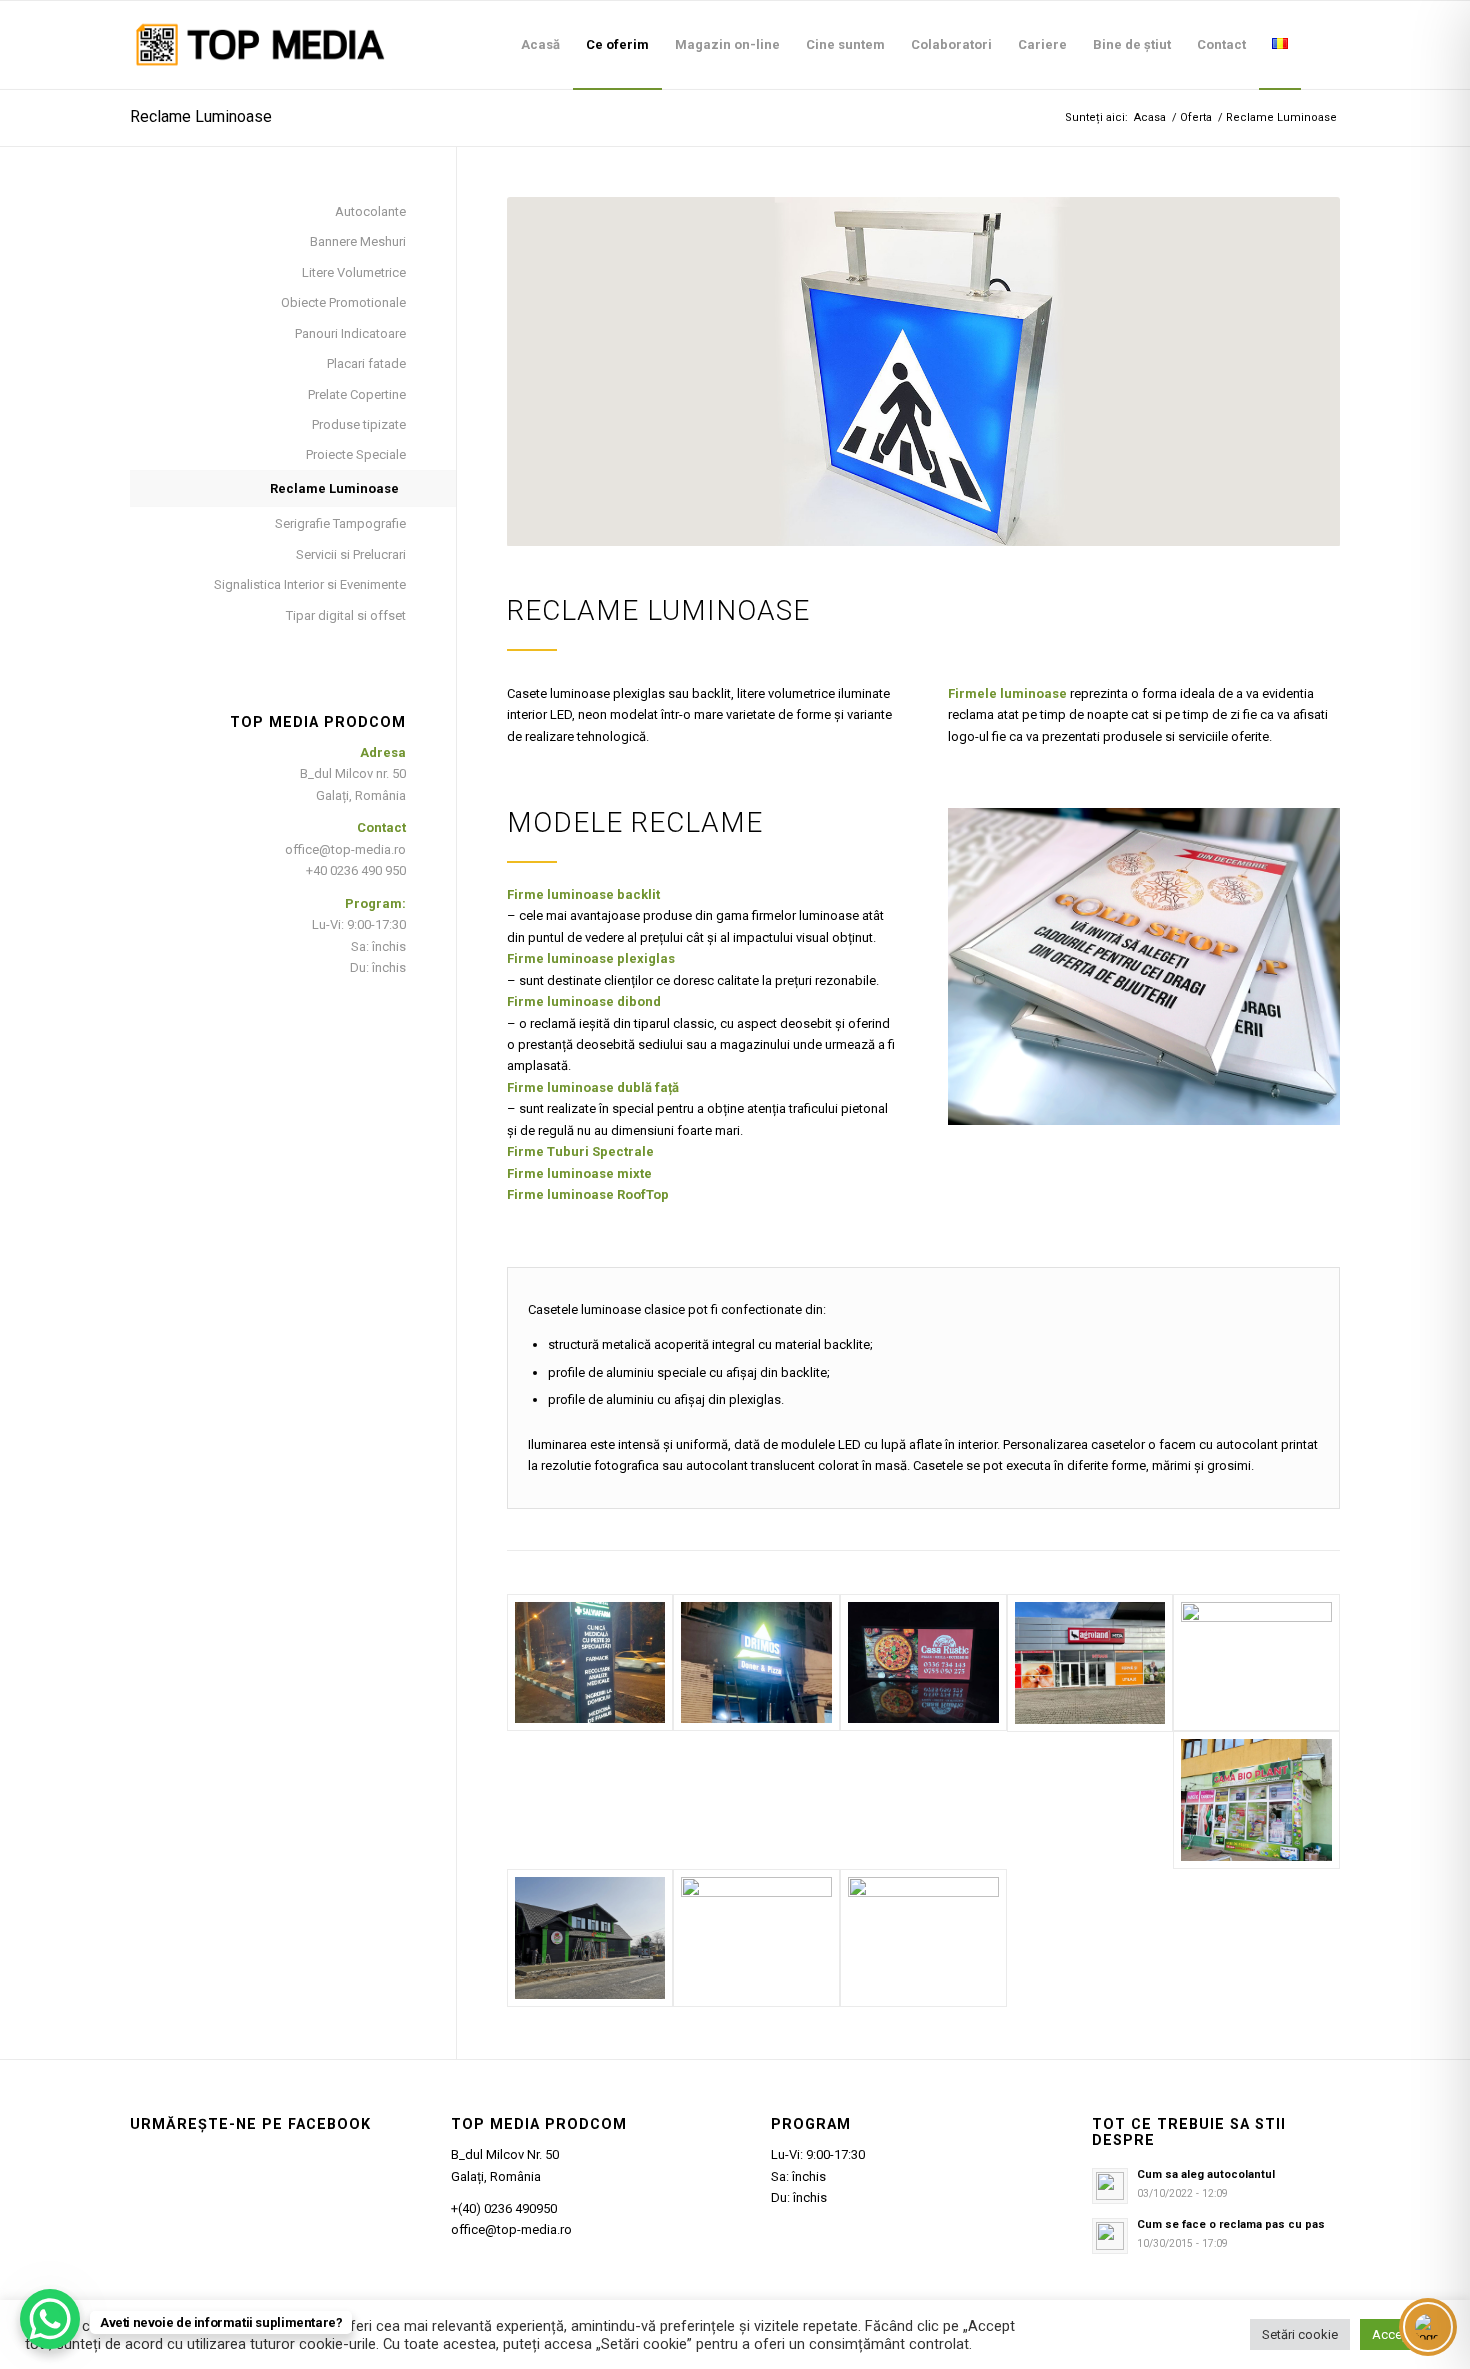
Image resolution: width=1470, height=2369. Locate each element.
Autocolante (370, 211)
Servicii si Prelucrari (351, 554)
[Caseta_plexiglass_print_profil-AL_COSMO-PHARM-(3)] (1256, 1800)
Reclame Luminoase (201, 116)
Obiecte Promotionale (343, 302)
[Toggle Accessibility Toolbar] (1428, 2327)
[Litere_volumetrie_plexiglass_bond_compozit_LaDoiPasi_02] (590, 1938)
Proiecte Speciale (356, 454)
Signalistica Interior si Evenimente (310, 584)
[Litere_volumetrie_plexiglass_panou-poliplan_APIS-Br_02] (756, 1938)
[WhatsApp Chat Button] (50, 2319)
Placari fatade (366, 363)
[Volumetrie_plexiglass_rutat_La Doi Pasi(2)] (923, 1938)
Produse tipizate (359, 424)
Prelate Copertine (357, 394)
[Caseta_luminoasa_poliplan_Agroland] (1090, 1663)
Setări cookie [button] (1300, 2334)
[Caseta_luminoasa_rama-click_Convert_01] (1256, 1663)
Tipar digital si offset (346, 615)
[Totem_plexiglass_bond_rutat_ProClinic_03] (590, 1663)
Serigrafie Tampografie (340, 523)
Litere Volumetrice (354, 272)
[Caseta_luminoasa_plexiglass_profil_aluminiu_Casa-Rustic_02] (923, 1663)
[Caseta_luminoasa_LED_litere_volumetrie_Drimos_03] (756, 1663)
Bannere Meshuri (358, 241)
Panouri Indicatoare (350, 333)
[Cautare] (1320, 45)
